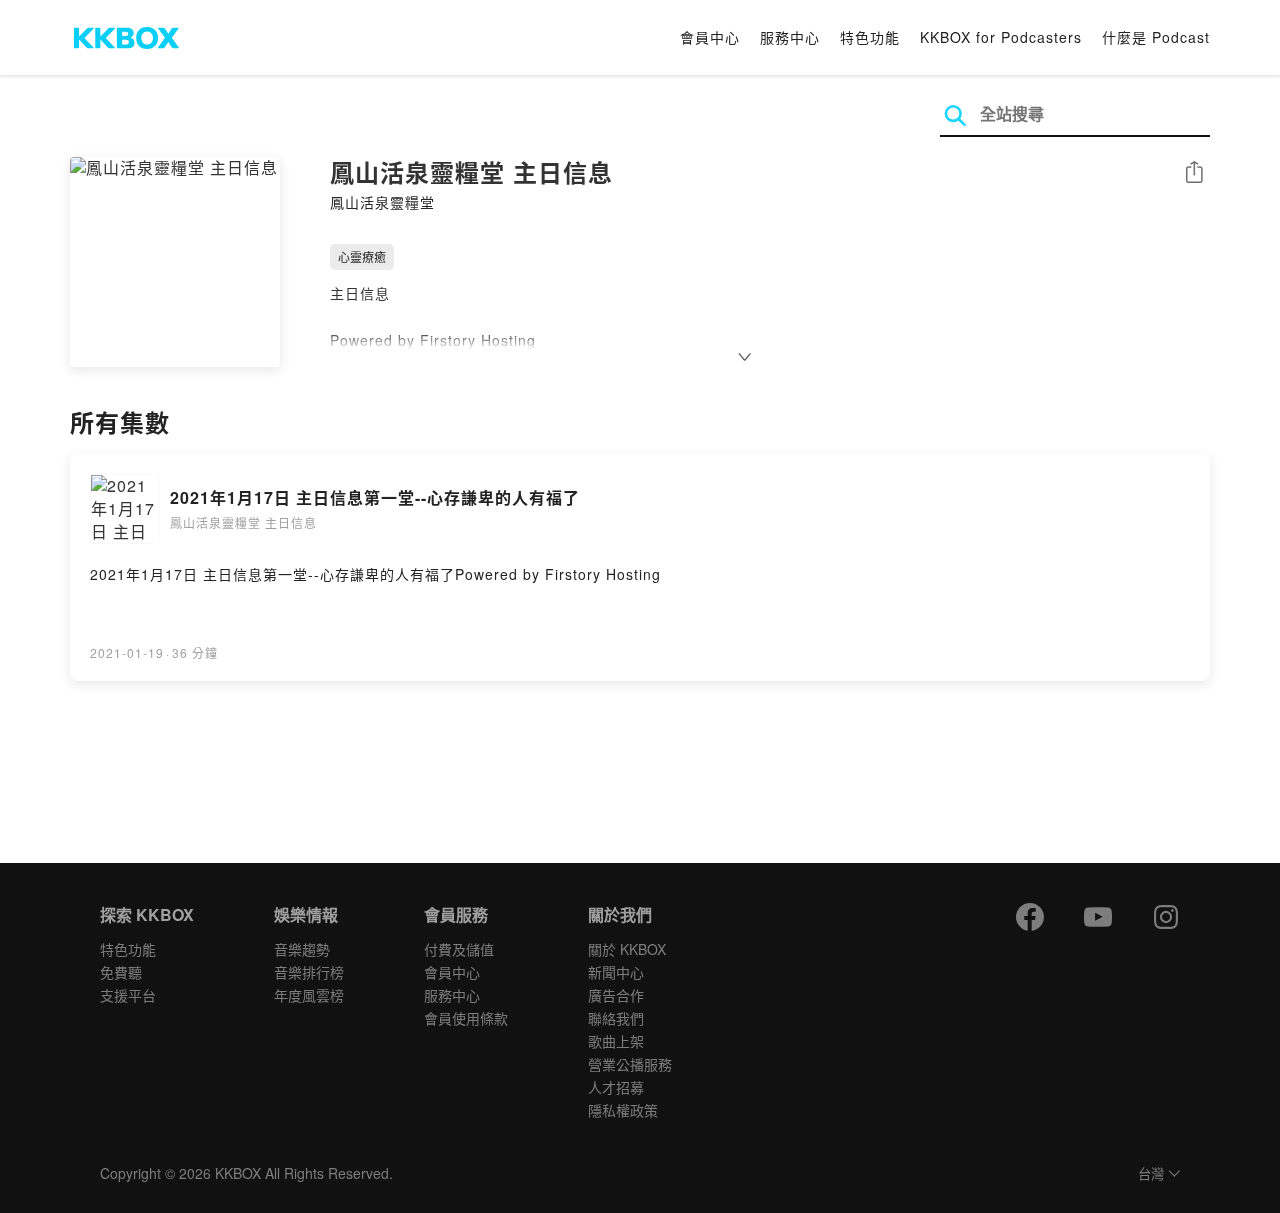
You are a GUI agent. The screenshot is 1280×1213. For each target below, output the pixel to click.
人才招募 (616, 1087)
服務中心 (790, 37)
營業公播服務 (630, 1064)
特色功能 (870, 37)
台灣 (1151, 1174)
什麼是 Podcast (1156, 37)
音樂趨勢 (302, 949)
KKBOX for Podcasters (1001, 37)
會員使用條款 (466, 1018)
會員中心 (710, 37)
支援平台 (128, 995)
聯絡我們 (616, 1018)
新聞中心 (616, 972)
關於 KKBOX (627, 949)
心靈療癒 (362, 256)
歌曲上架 (616, 1041)
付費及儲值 (459, 949)
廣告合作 (616, 995)
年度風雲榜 (309, 995)
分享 (1194, 173)
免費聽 (121, 972)
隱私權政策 (623, 1110)
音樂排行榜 (309, 972)
